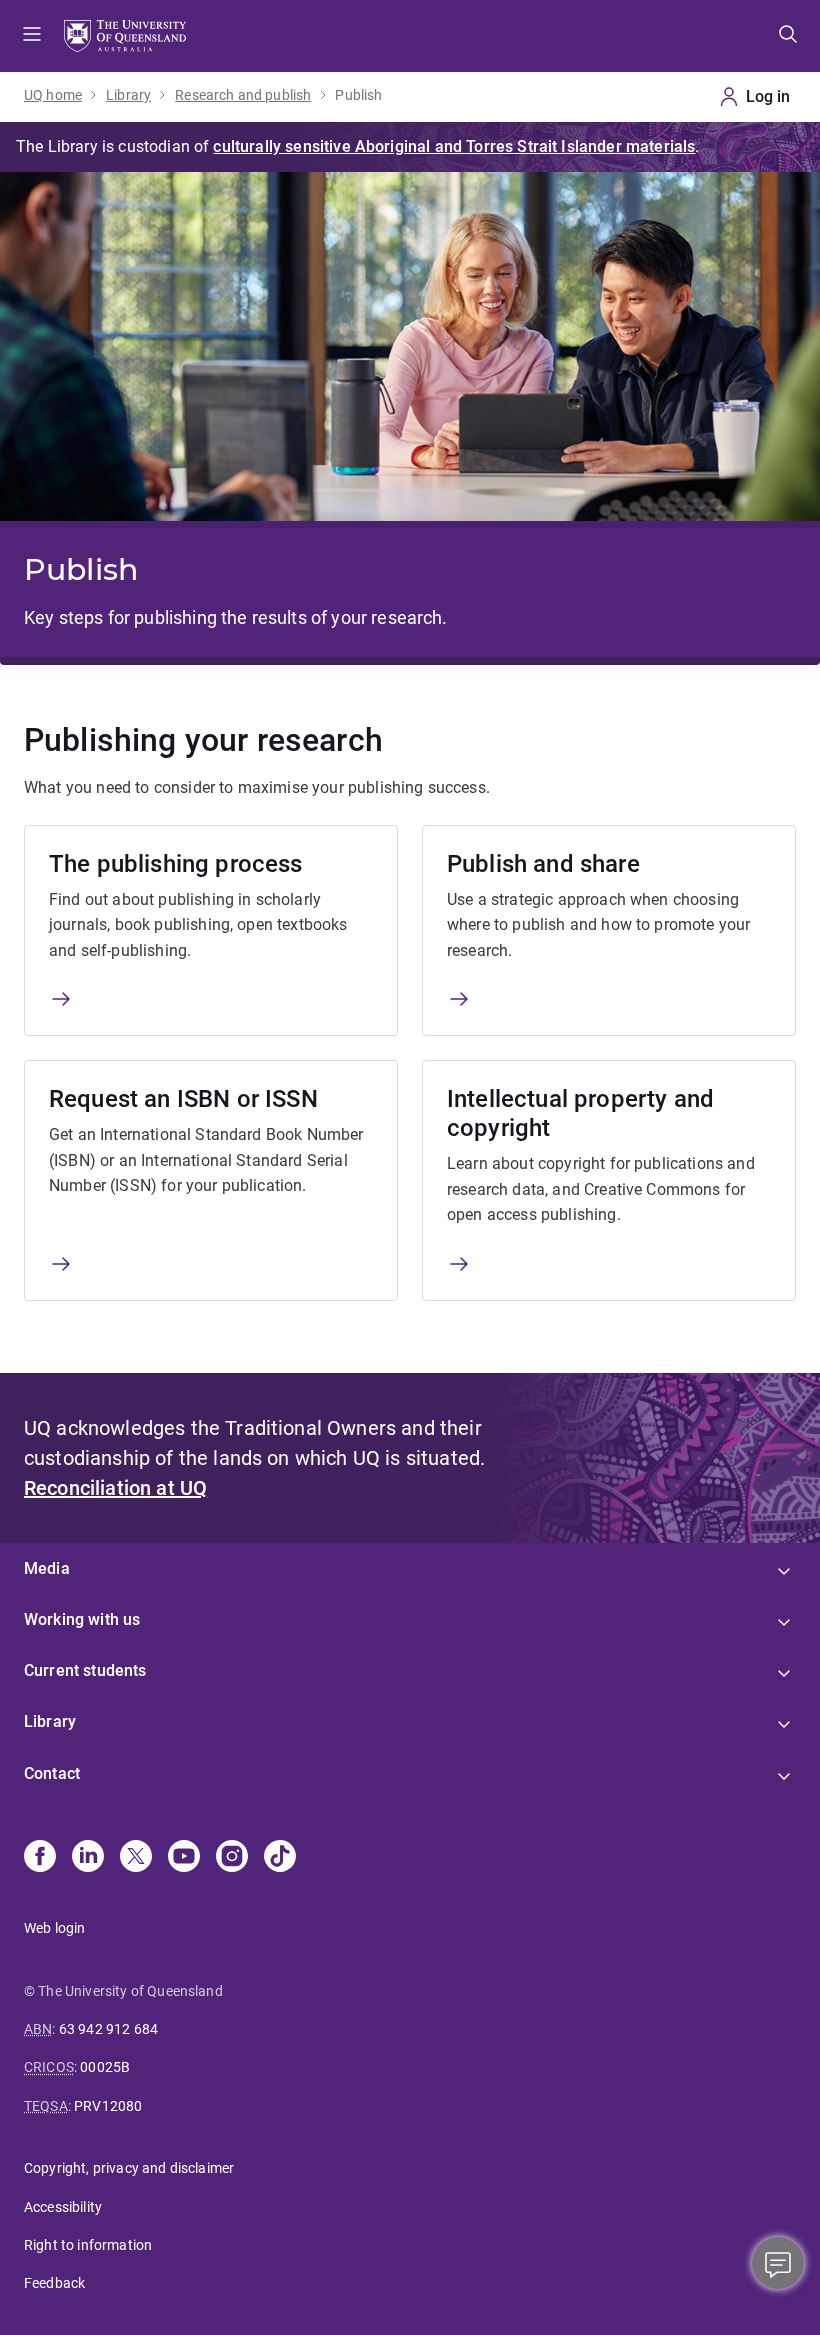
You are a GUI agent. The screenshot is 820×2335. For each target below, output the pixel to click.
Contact (52, 1773)
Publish (358, 95)
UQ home (53, 95)
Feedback (54, 2283)
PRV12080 (108, 2106)
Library (128, 95)
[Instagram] (232, 1858)
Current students (85, 1670)
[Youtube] (184, 1858)
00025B (105, 2067)
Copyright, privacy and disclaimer (129, 2168)
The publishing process (176, 864)
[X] (136, 1858)
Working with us (82, 1619)
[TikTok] (280, 1858)
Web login (54, 1928)
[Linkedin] (88, 1858)
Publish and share (543, 864)
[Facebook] (40, 1858)
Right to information (88, 2245)
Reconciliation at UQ (115, 1488)
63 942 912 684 (108, 2029)
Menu (32, 36)
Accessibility (63, 2207)
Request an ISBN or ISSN (183, 1099)
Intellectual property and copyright (580, 1113)
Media (47, 1568)
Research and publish (243, 95)
